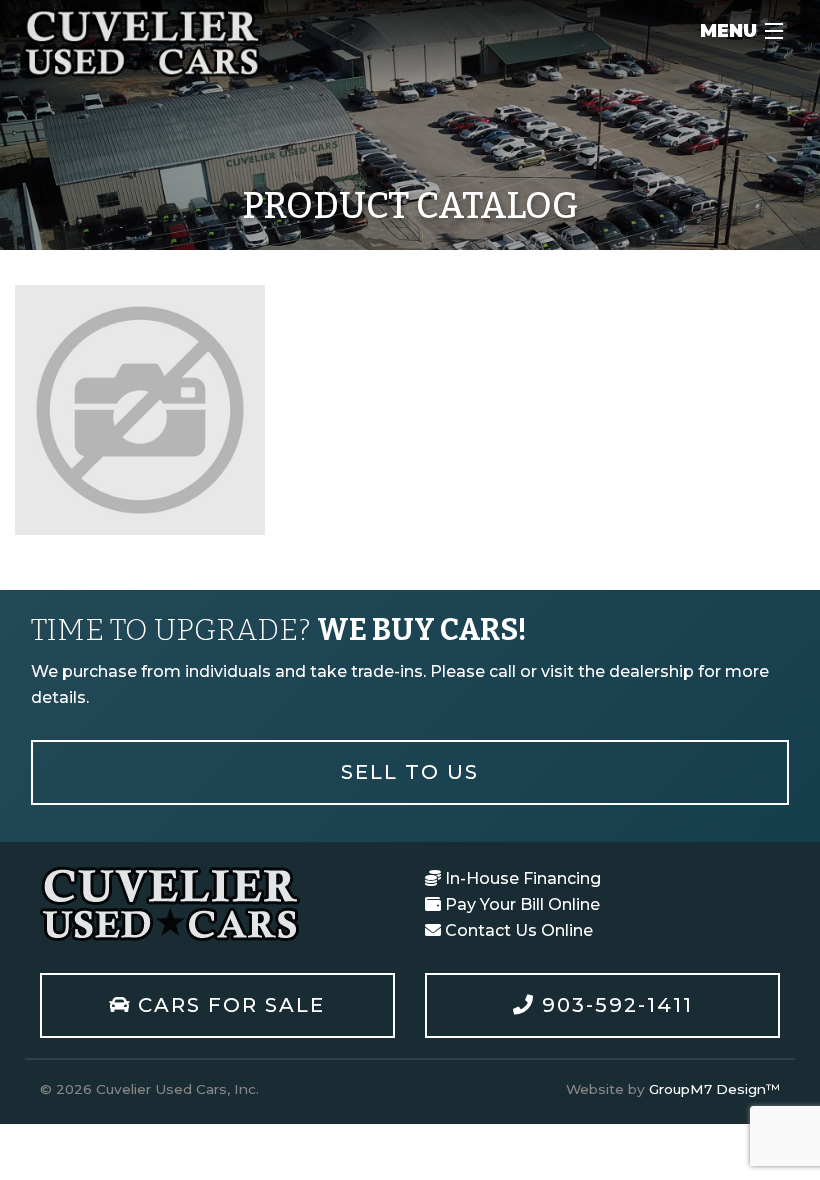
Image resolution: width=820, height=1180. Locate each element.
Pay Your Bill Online (520, 904)
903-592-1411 (614, 1005)
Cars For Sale (228, 1005)
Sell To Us (410, 772)
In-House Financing (521, 878)
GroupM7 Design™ (714, 1089)
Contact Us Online (517, 930)
